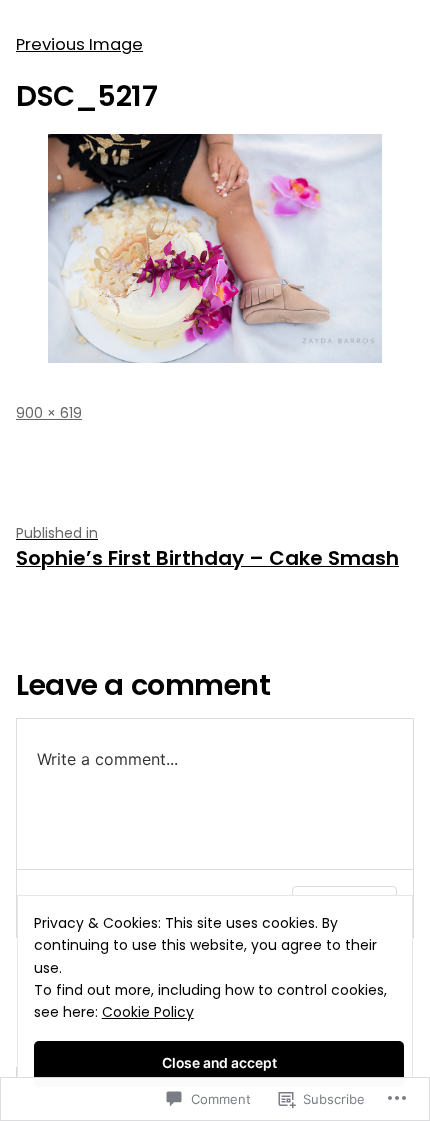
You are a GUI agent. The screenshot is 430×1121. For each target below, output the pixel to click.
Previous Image (79, 44)
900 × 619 (49, 413)
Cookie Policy (148, 1012)
